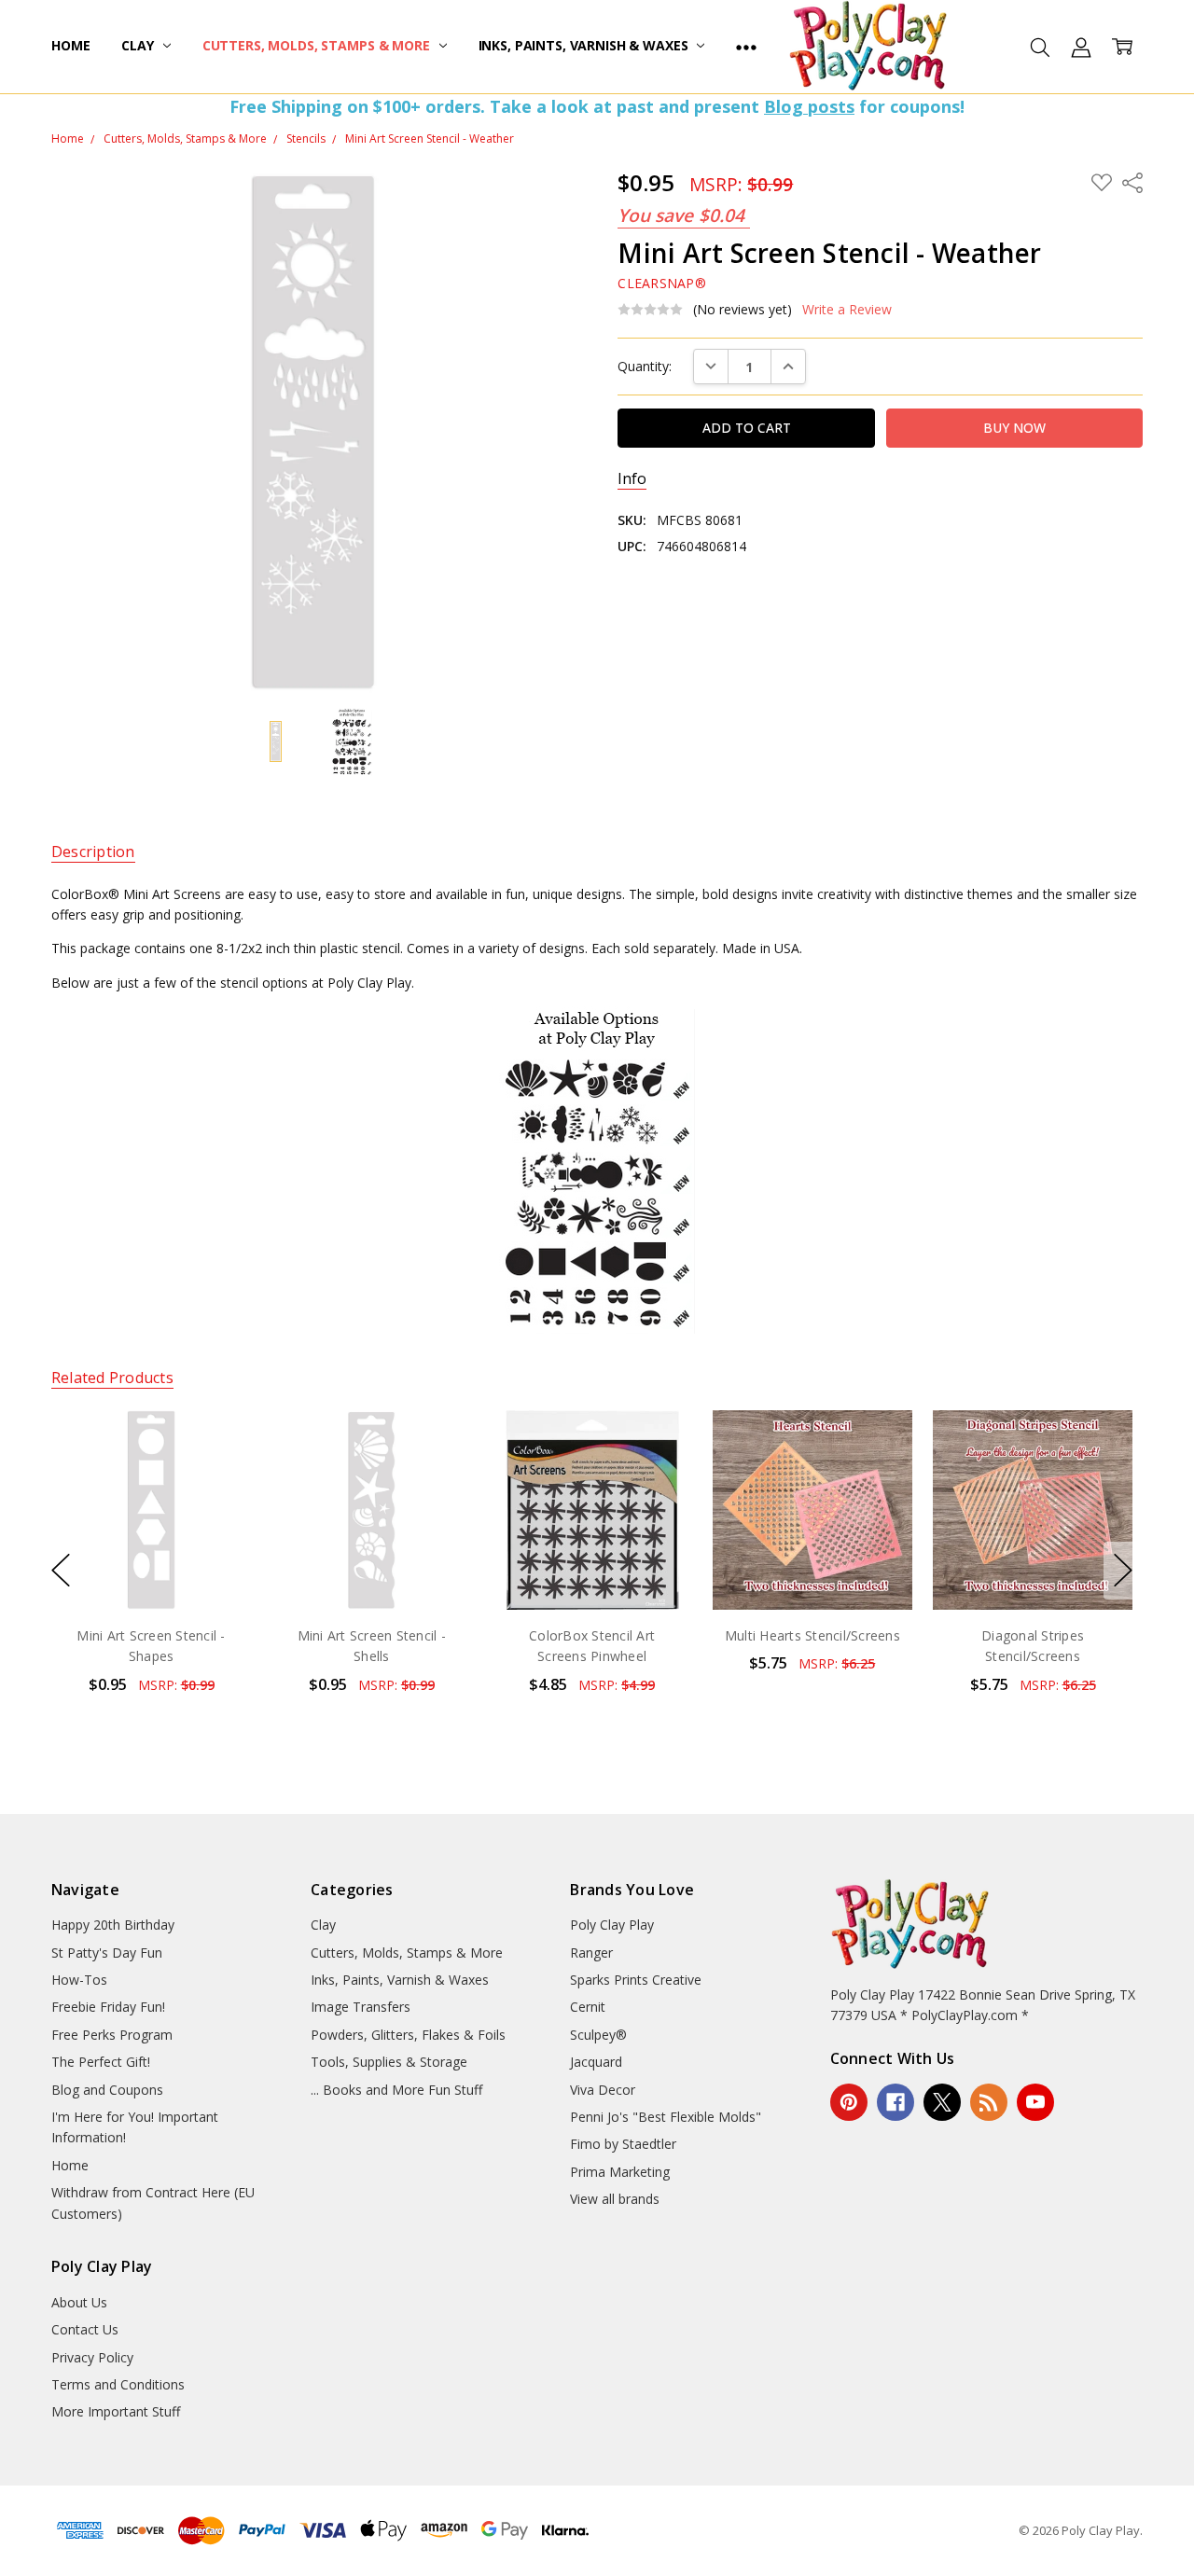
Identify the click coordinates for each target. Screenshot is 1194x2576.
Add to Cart (151, 1529)
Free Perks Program (112, 2035)
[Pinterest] (849, 2102)
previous (61, 1571)
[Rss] (989, 2102)
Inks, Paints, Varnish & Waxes (585, 45)
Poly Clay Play (612, 1925)
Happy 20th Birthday (113, 1925)
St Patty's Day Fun (107, 1953)
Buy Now (151, 1570)
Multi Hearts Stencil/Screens (812, 1635)
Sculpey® (598, 2035)
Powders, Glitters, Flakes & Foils (408, 2035)
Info (632, 479)
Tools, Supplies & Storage (389, 2062)
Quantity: (645, 366)
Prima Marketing (620, 2172)
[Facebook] (895, 2102)
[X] (942, 2102)
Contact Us (85, 2329)
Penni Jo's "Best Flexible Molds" (666, 2117)
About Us (79, 2302)
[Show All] (746, 47)
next (1123, 1571)
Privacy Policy (92, 2357)
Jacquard (596, 2062)
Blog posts (809, 106)
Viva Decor (603, 2090)
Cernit (588, 2007)
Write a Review (847, 310)
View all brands (615, 2199)
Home (70, 45)
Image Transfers (361, 2007)
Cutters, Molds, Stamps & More (318, 45)
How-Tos (79, 1980)
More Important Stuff (116, 2411)
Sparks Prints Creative (636, 1980)
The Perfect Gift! (101, 2062)
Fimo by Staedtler (623, 2144)
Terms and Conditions (118, 2384)
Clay (139, 45)
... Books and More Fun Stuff (396, 2090)
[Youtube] (1035, 2102)
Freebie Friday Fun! (108, 2007)
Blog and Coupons (107, 2090)
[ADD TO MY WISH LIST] (217, 1473)
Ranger (591, 1953)
